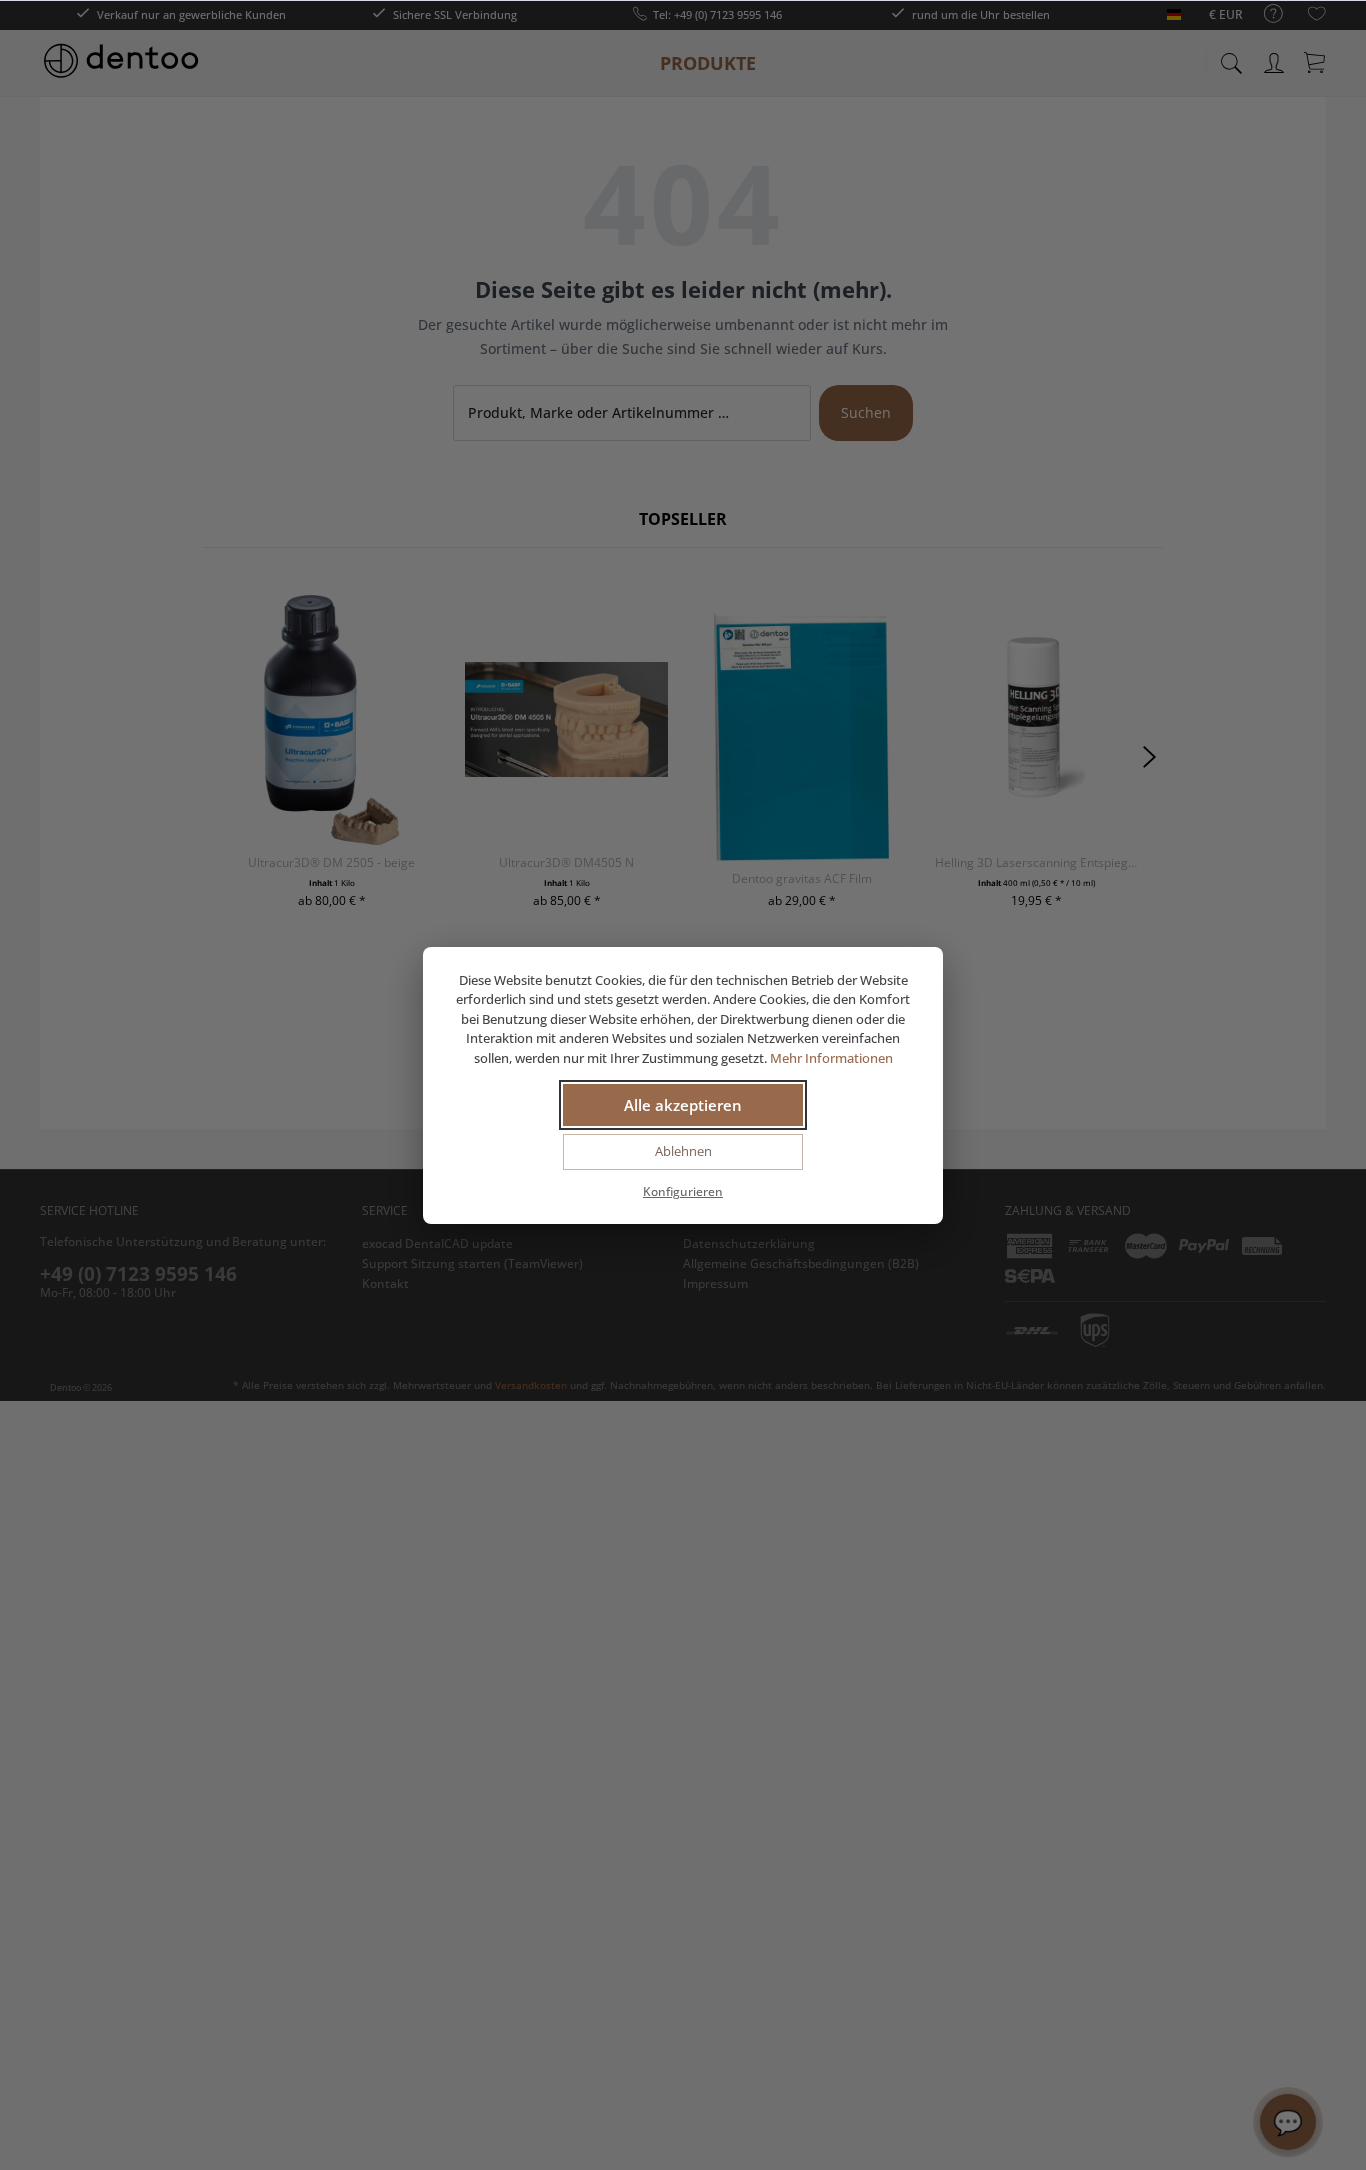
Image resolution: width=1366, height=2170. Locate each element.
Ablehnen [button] (683, 1151)
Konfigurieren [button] (683, 1191)
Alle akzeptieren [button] (683, 1105)
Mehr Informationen (831, 1058)
